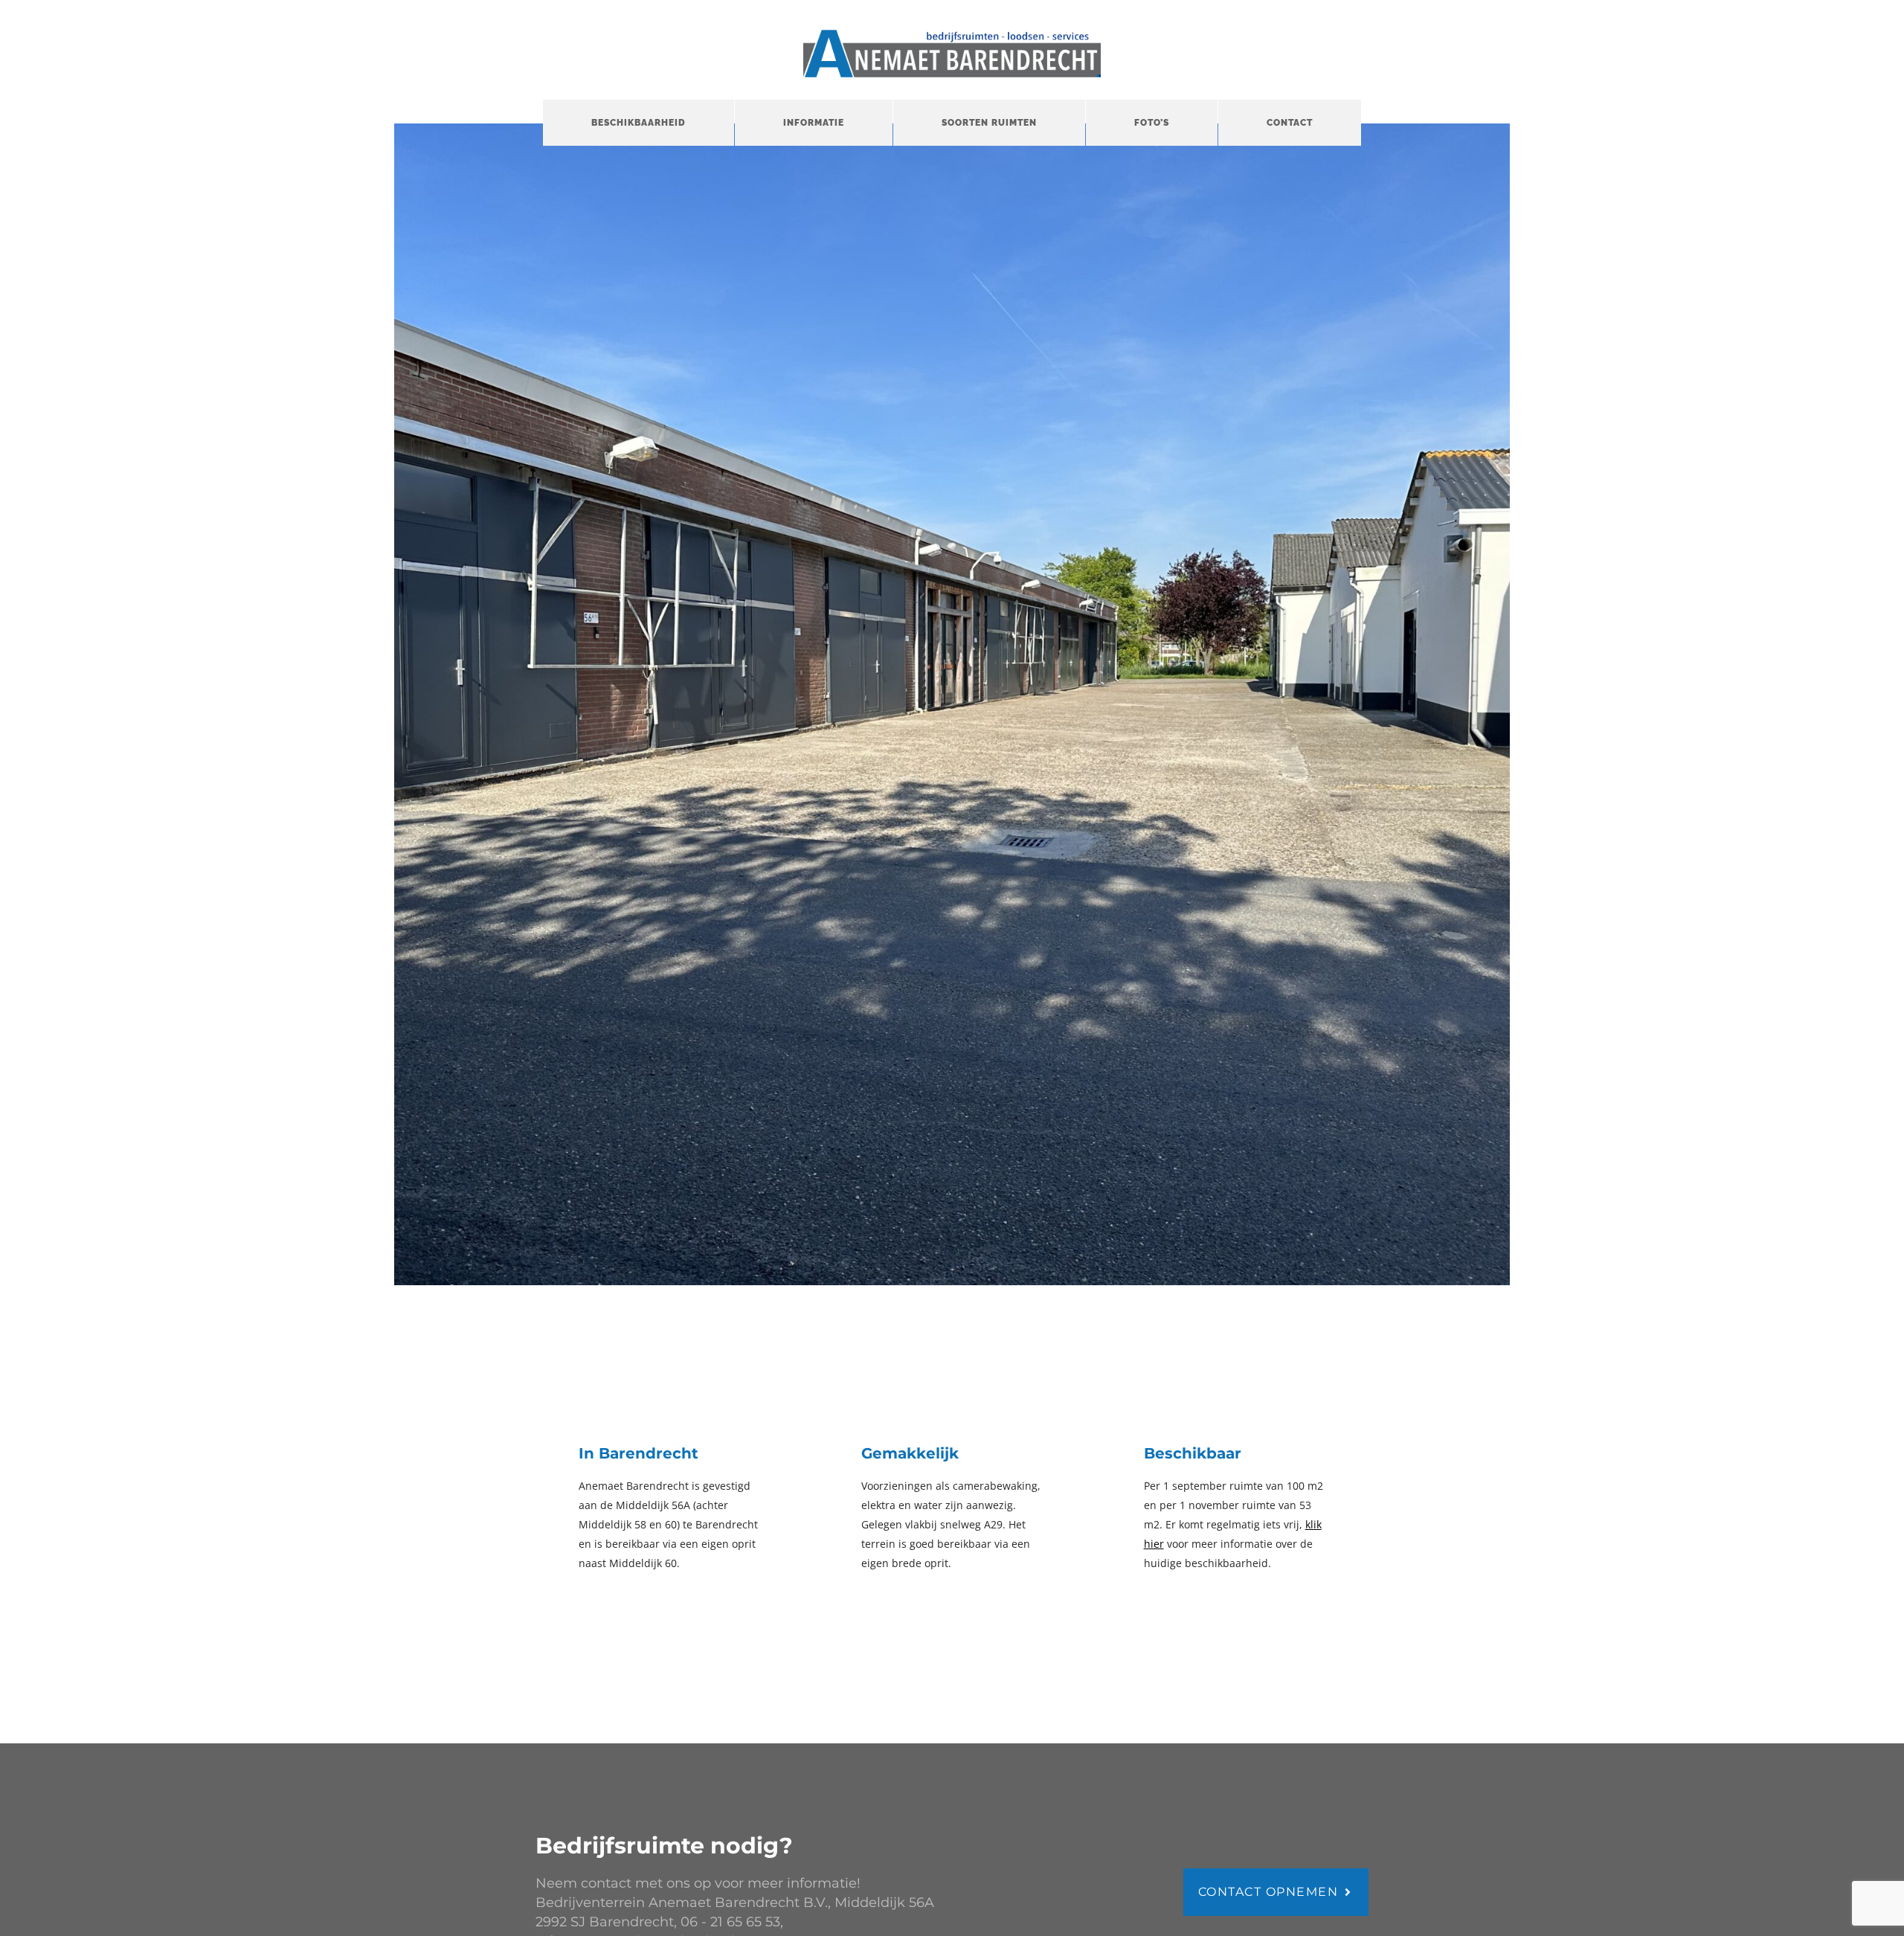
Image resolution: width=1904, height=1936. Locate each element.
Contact (1290, 123)
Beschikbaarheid (639, 123)
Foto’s (1152, 123)
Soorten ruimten (989, 123)
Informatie (814, 123)
